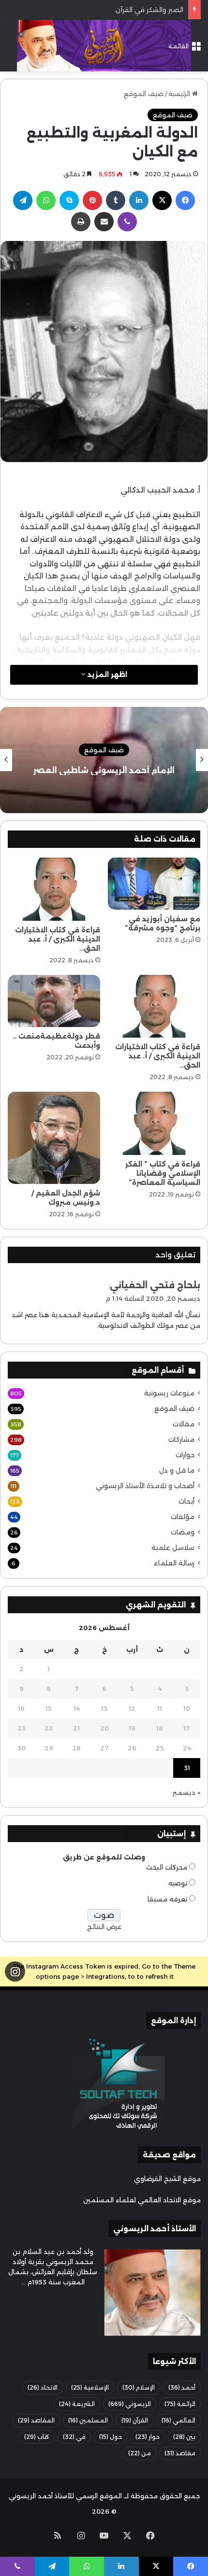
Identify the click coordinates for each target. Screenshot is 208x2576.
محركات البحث (167, 1867)
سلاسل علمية (173, 1548)
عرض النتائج (104, 1927)
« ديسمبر (186, 1792)
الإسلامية (90, 2387)
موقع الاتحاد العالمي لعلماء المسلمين (142, 2200)
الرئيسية (180, 94)
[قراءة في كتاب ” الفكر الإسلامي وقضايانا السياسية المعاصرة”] (154, 1123)
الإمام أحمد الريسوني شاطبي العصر (124, 770)
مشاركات (181, 1439)
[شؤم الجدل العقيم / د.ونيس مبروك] (54, 1138)
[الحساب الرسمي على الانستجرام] (15, 1972)
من (140, 2453)
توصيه (178, 1883)
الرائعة (180, 2404)
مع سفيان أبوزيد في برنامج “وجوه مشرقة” (163, 923)
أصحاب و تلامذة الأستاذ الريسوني (145, 1486)
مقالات (184, 1424)
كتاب (37, 2437)
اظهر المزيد (106, 675)
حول (111, 2437)
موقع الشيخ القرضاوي (167, 2179)
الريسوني (130, 2404)
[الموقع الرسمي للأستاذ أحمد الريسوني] (104, 46)
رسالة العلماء (174, 1563)
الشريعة (77, 2404)
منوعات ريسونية (169, 1393)
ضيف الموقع (144, 94)
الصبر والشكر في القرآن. (149, 10)
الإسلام (139, 2387)
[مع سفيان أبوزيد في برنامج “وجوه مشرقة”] (154, 884)
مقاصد (180, 2453)
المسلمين (88, 2420)
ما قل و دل (177, 1470)
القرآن (135, 2420)
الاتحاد (43, 2387)
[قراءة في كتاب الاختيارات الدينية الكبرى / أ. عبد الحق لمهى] (54, 889)
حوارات (185, 1455)
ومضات (183, 1532)
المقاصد (36, 2420)
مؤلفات (183, 1517)
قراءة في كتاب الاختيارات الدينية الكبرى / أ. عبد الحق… (58, 939)
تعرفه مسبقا (167, 1899)
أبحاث (186, 1501)
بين (184, 2437)
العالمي (178, 2420)
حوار (148, 2437)
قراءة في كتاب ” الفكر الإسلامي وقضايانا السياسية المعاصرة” (163, 1173)
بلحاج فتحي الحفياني (155, 1285)
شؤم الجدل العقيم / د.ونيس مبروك (66, 1198)
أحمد (182, 2387)
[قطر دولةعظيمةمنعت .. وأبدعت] (54, 1001)
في (74, 2437)
